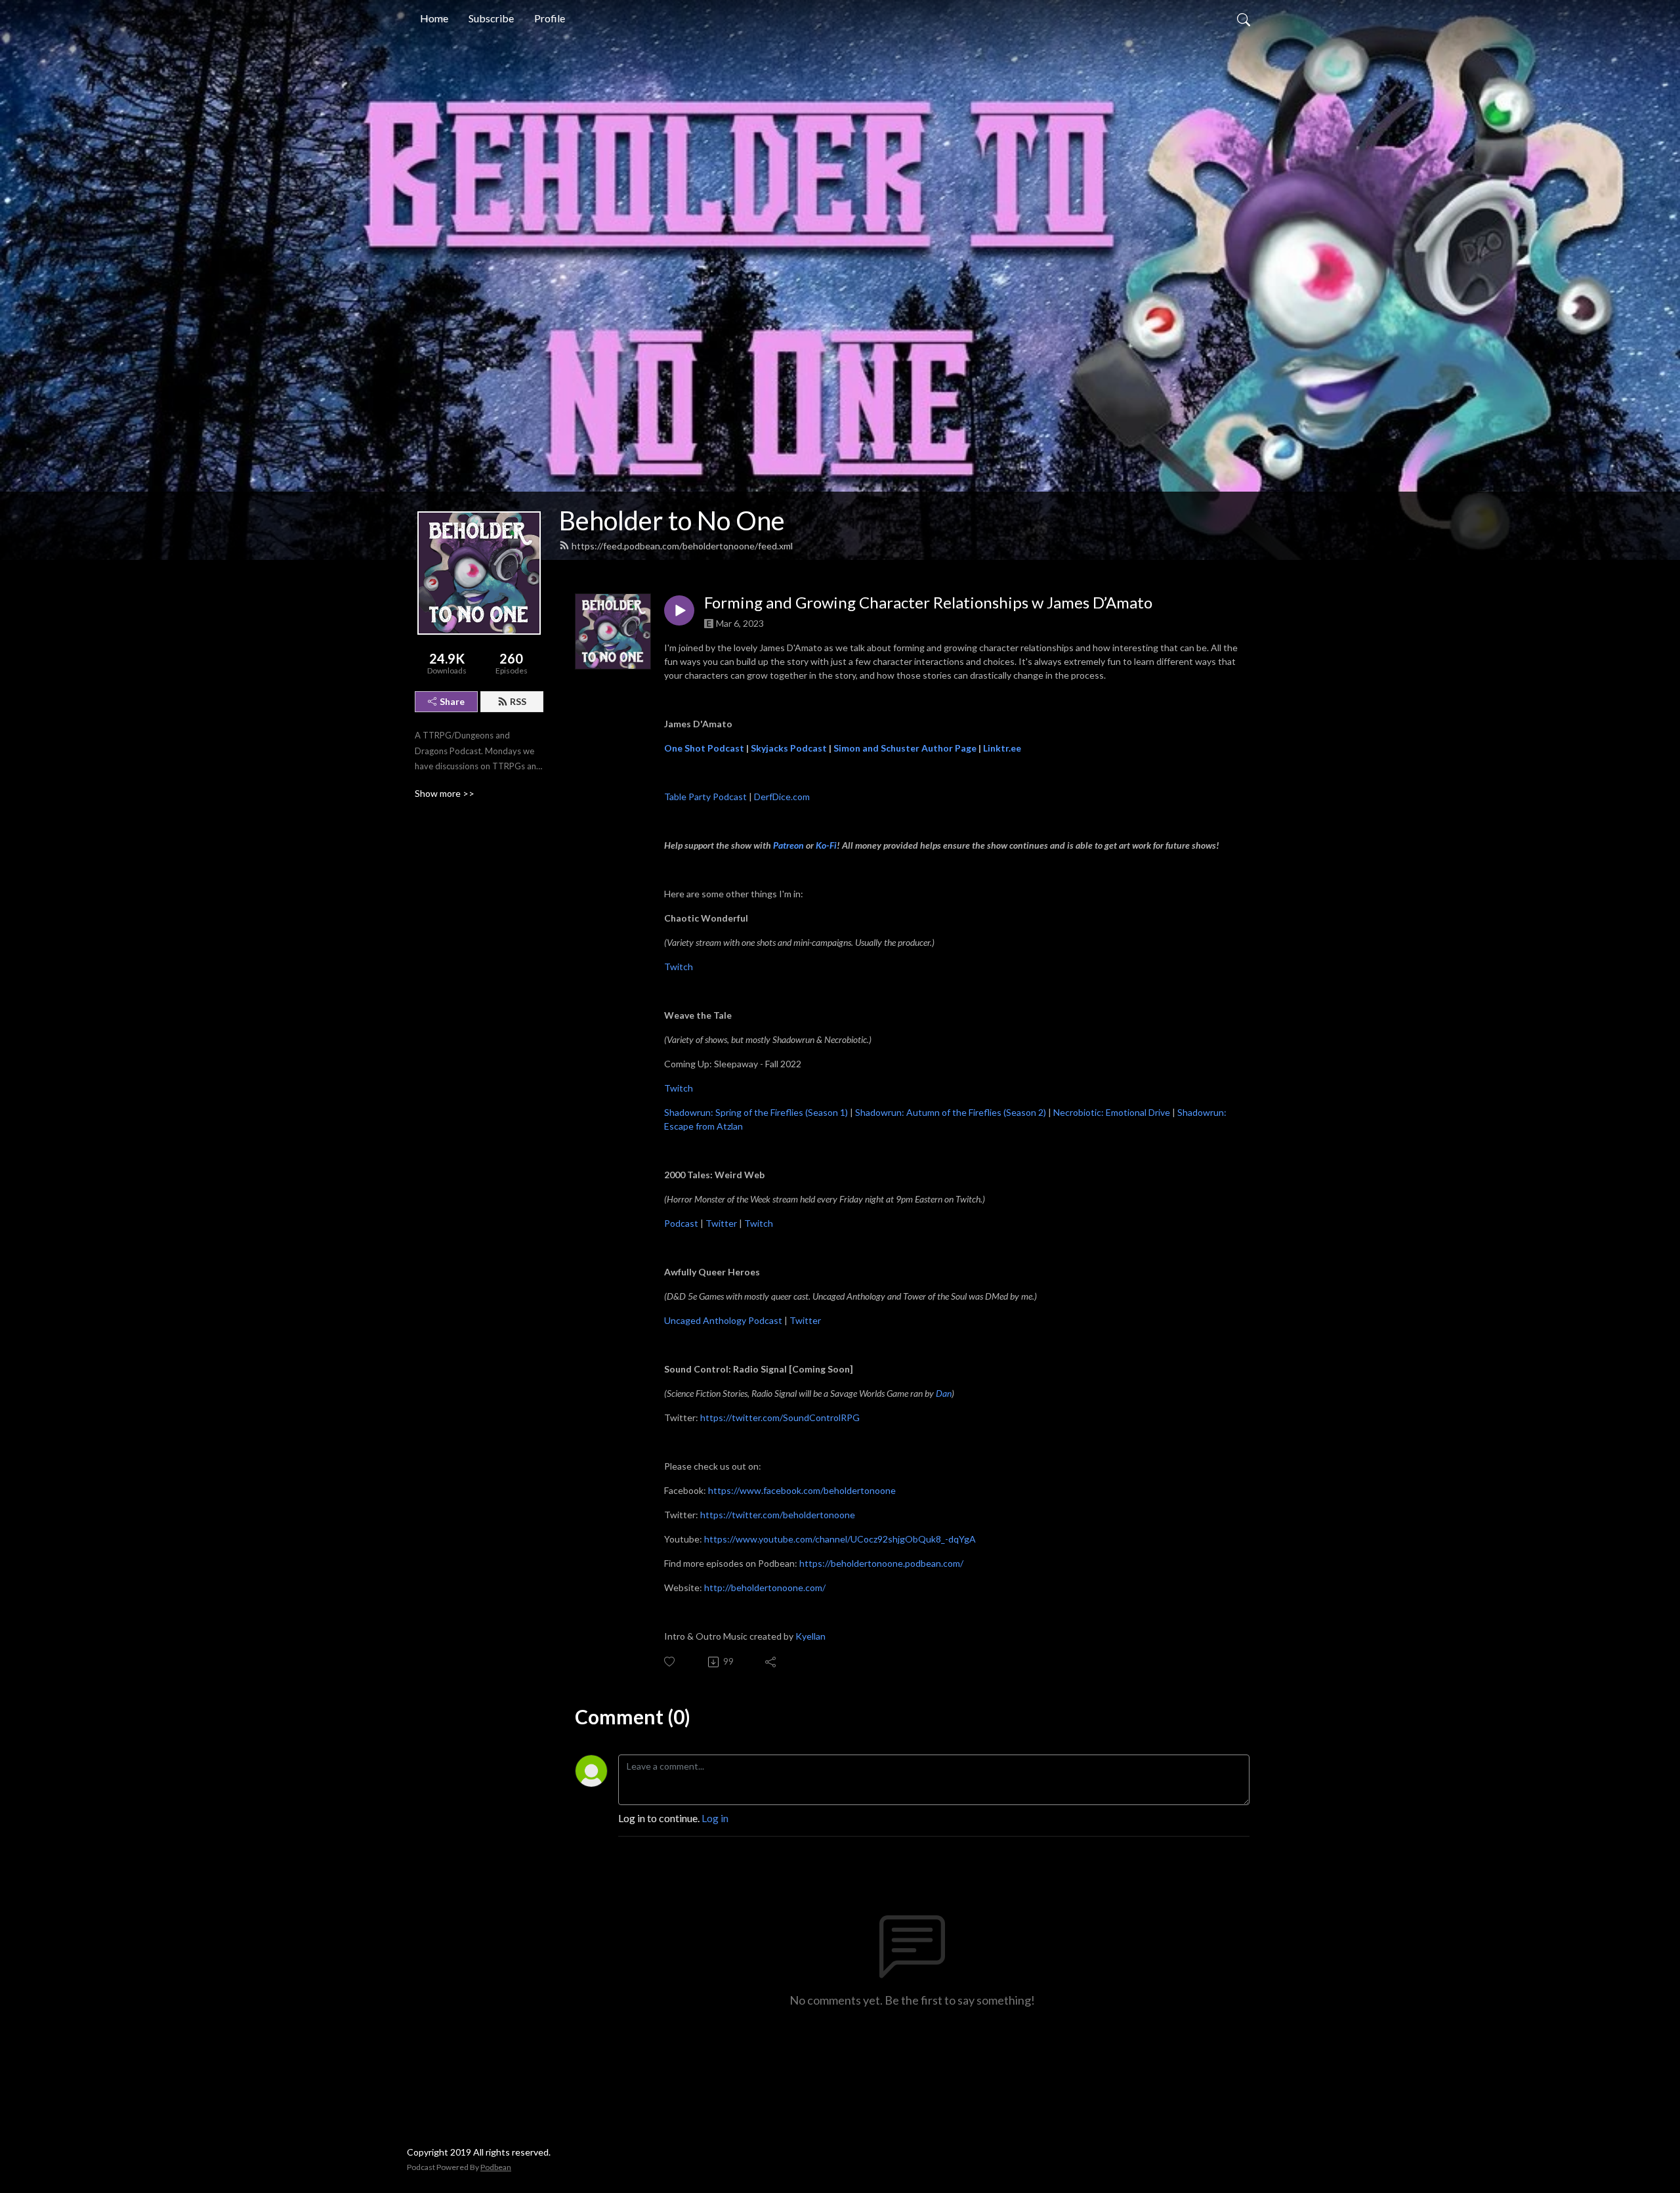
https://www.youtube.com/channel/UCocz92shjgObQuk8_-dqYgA (840, 1539)
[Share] (771, 1662)
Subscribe (491, 18)
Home (434, 18)
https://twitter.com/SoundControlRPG (780, 1417)
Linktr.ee (1002, 748)
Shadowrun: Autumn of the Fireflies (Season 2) (951, 1112)
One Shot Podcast (704, 748)
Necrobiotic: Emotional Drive (1112, 1112)
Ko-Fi (826, 845)
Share (452, 701)
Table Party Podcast (705, 797)
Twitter (721, 1223)
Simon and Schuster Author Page (905, 748)
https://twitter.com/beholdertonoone (778, 1515)
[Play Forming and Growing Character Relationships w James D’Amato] (679, 610)
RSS (518, 701)
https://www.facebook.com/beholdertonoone (802, 1490)
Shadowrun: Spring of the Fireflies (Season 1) (756, 1112)
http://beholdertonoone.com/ (765, 1587)
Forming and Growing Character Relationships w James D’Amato (928, 603)
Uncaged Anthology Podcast (723, 1320)
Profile (550, 18)
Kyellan (810, 1636)
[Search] (1244, 18)
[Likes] (670, 1662)
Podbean (496, 2167)
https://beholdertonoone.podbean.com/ (881, 1563)
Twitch (679, 967)
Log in (715, 1818)
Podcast (681, 1223)
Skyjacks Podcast (789, 748)
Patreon (789, 845)
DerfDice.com (782, 797)
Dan (944, 1393)
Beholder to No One (672, 521)
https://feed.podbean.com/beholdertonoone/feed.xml (682, 546)
